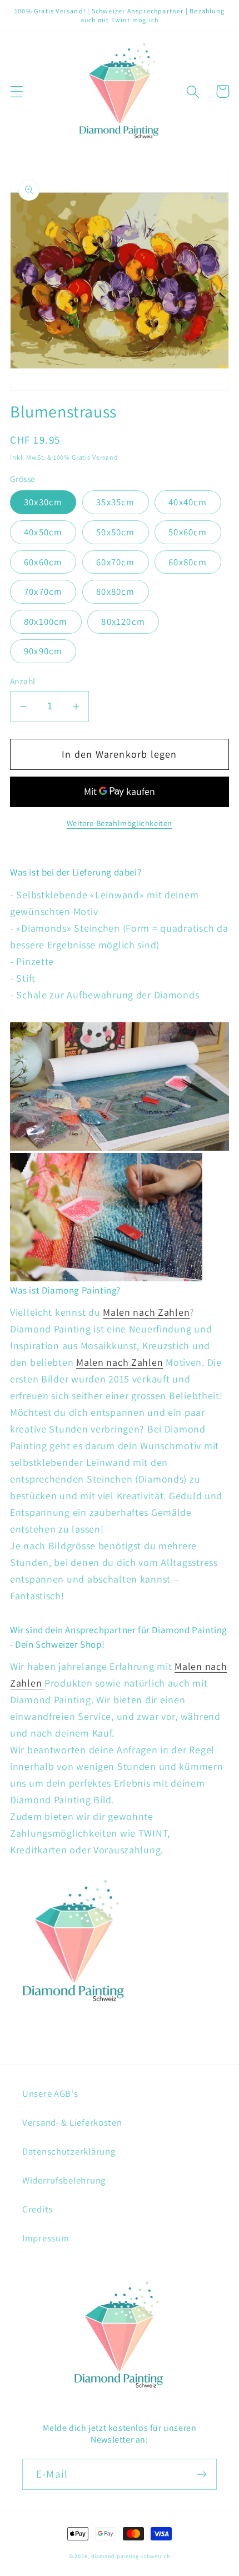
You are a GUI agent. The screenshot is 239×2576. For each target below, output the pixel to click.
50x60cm (188, 532)
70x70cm (43, 591)
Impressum (46, 2238)
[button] (17, 91)
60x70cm (115, 562)
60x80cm (188, 562)
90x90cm (43, 651)
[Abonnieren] (201, 2474)
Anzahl (23, 681)
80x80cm (115, 591)
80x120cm (123, 621)
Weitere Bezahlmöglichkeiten (120, 823)
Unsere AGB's (50, 2093)
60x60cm (43, 562)
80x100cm (46, 621)
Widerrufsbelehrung (64, 2180)
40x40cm (188, 502)
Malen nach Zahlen (146, 1312)
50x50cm (115, 532)
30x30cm (43, 502)
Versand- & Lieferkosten (72, 2122)
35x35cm (115, 502)
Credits (38, 2209)
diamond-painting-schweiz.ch (131, 2556)
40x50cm (43, 532)
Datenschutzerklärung (69, 2151)
